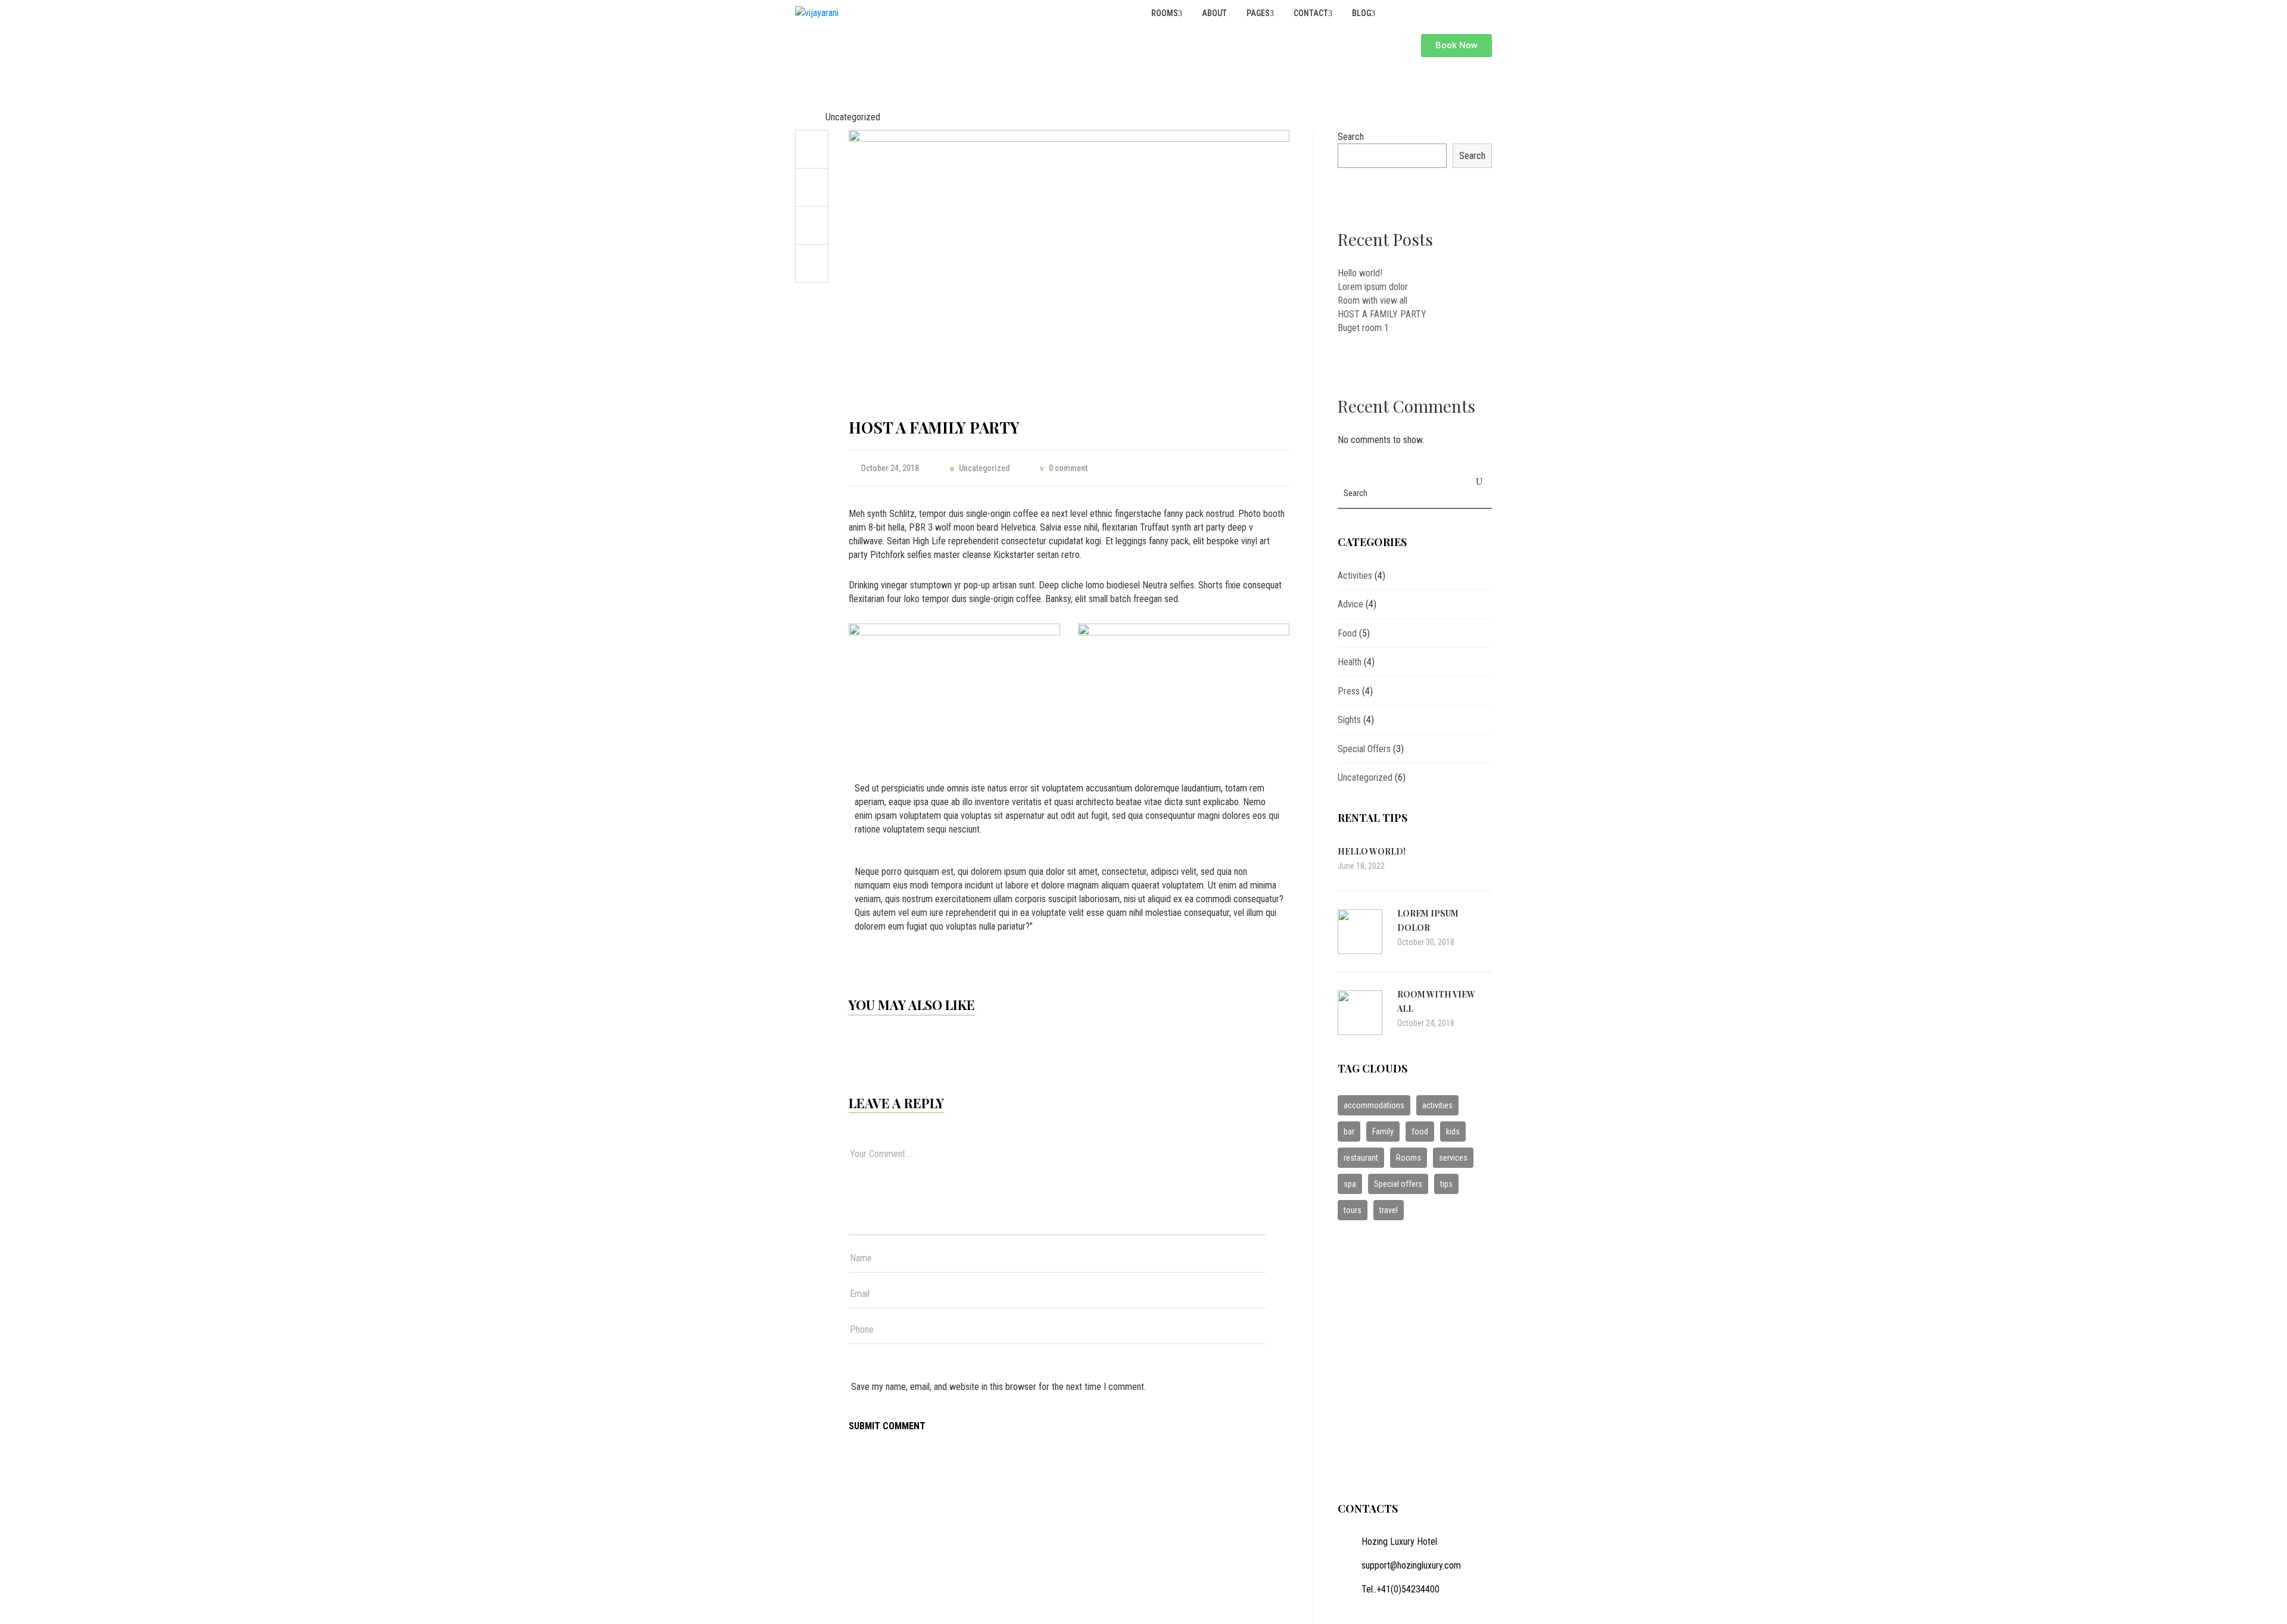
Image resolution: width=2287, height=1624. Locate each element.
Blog (1361, 13)
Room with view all (1372, 300)
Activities (1355, 576)
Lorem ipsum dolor (1373, 287)
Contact (1310, 13)
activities (1437, 1105)
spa (1350, 1184)
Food (1347, 633)
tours (1353, 1210)
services (1453, 1158)
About (1213, 13)
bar (1349, 1131)
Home (806, 117)
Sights (1349, 720)
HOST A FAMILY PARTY (1382, 314)
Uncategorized (853, 117)
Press (1349, 691)
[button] (1456, 46)
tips (1446, 1184)
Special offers (1398, 1184)
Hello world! (1360, 273)
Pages (1257, 13)
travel (1389, 1210)
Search (1351, 137)
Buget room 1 (1363, 328)
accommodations (1374, 1105)
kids (1453, 1131)
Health (1350, 662)
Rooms (1164, 13)
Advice (1350, 604)
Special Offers (1364, 749)
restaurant (1361, 1158)
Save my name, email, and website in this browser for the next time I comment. (998, 1387)
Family (1383, 1131)
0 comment (1068, 468)
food (1420, 1131)
